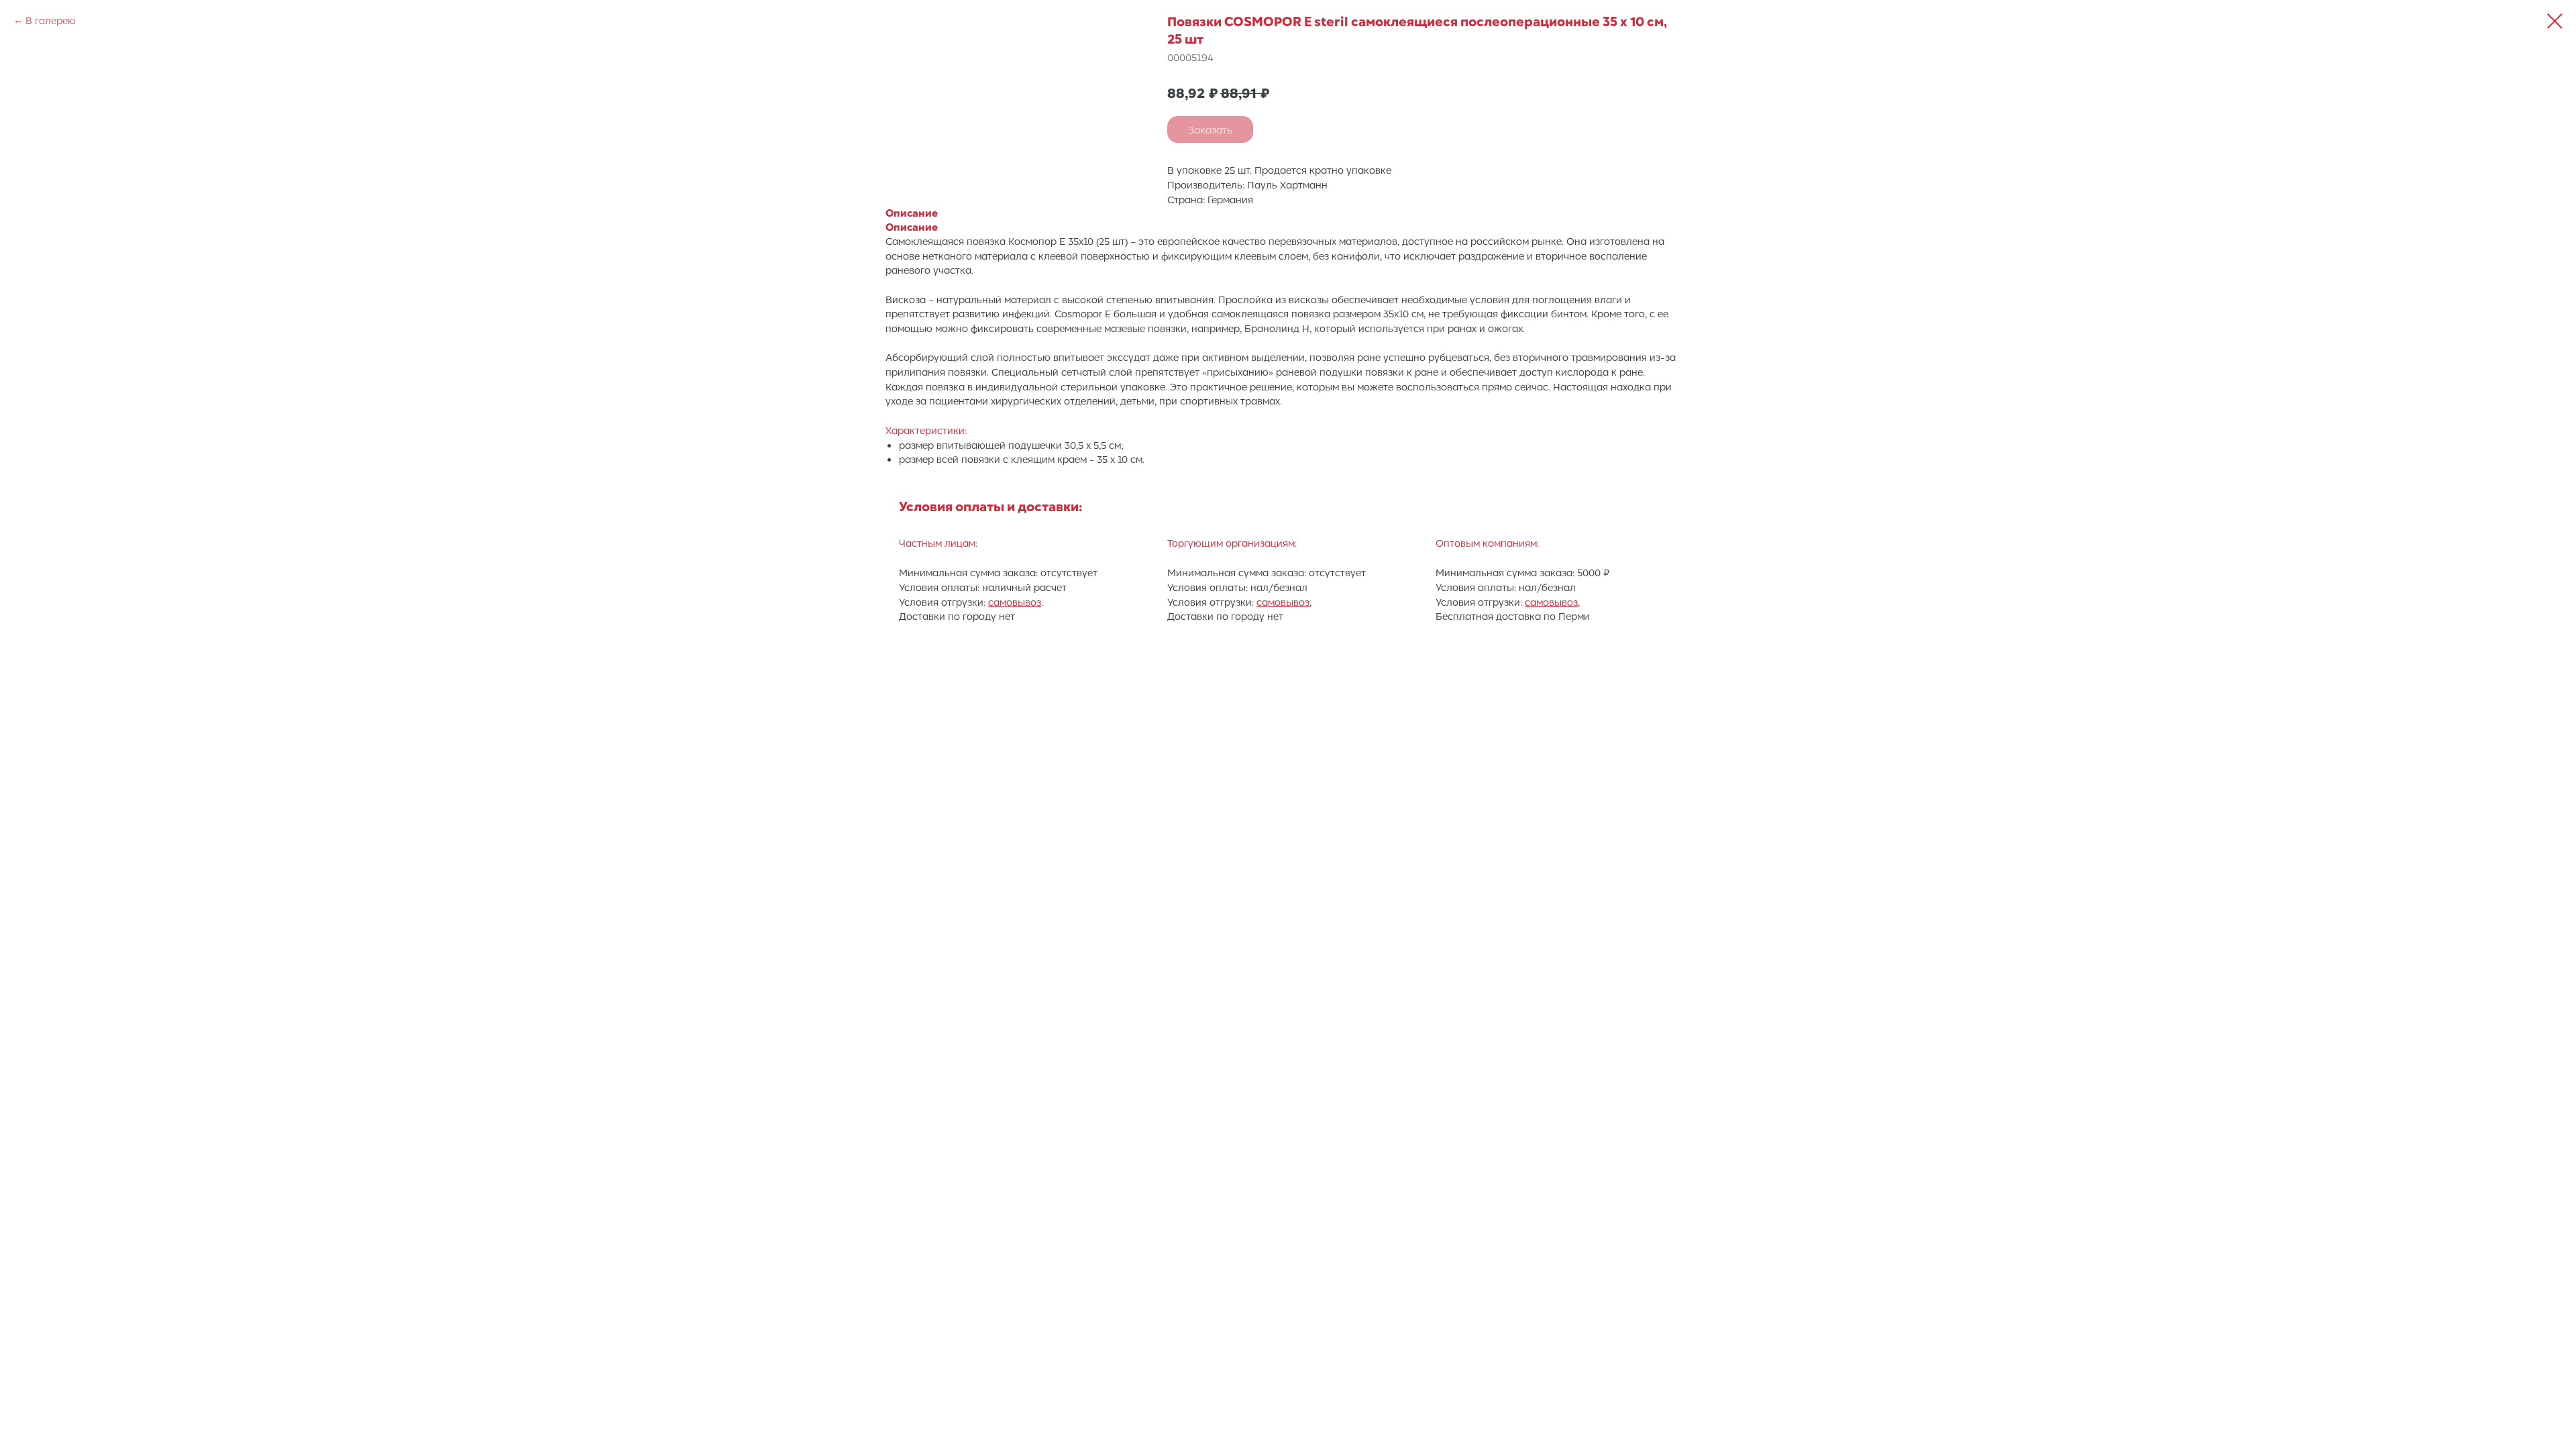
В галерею (51, 20)
